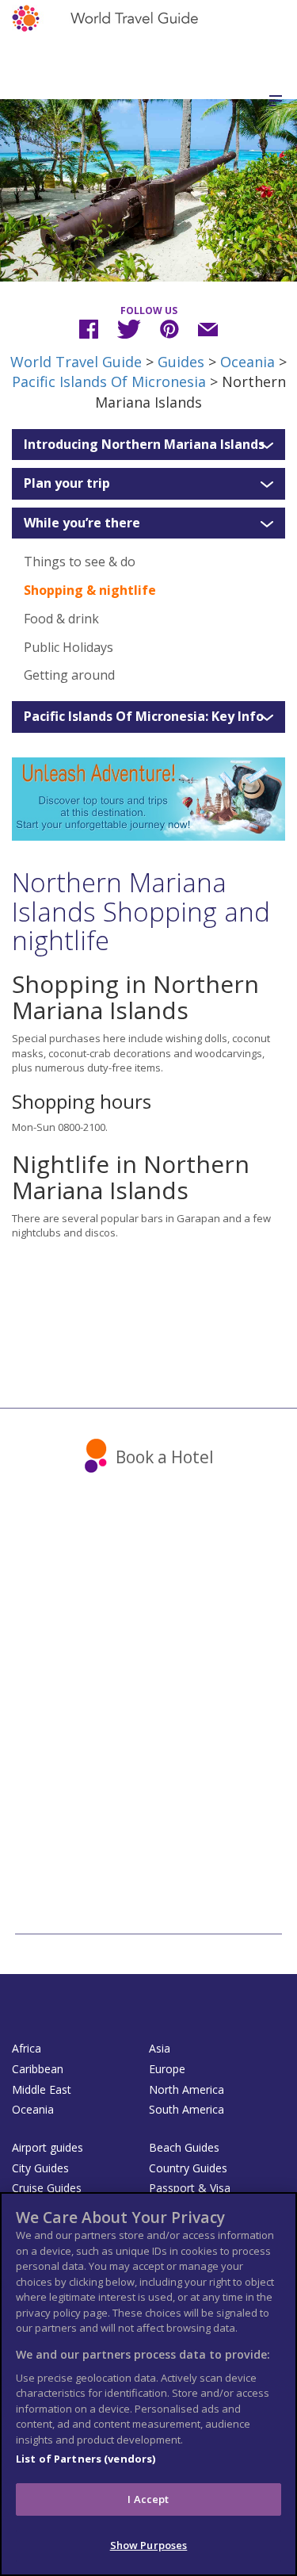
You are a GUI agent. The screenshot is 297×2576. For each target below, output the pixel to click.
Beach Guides (184, 2147)
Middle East (42, 2089)
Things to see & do (80, 562)
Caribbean (38, 2069)
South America (187, 2109)
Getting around (69, 675)
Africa (27, 2048)
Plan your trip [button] (67, 484)
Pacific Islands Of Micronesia (109, 381)
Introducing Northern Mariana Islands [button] (144, 445)
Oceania (247, 362)
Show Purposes (149, 2545)
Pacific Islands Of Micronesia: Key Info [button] (144, 717)
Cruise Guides (47, 2188)
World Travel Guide (76, 362)
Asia (160, 2048)
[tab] (148, 445)
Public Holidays (69, 647)
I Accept (148, 2499)
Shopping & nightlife (90, 590)
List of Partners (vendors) (86, 2459)
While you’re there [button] (82, 523)
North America (187, 2089)
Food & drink (61, 619)
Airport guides (48, 2147)
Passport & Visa (190, 2188)
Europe (167, 2069)
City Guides (40, 2168)
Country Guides (188, 2168)
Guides (181, 362)
